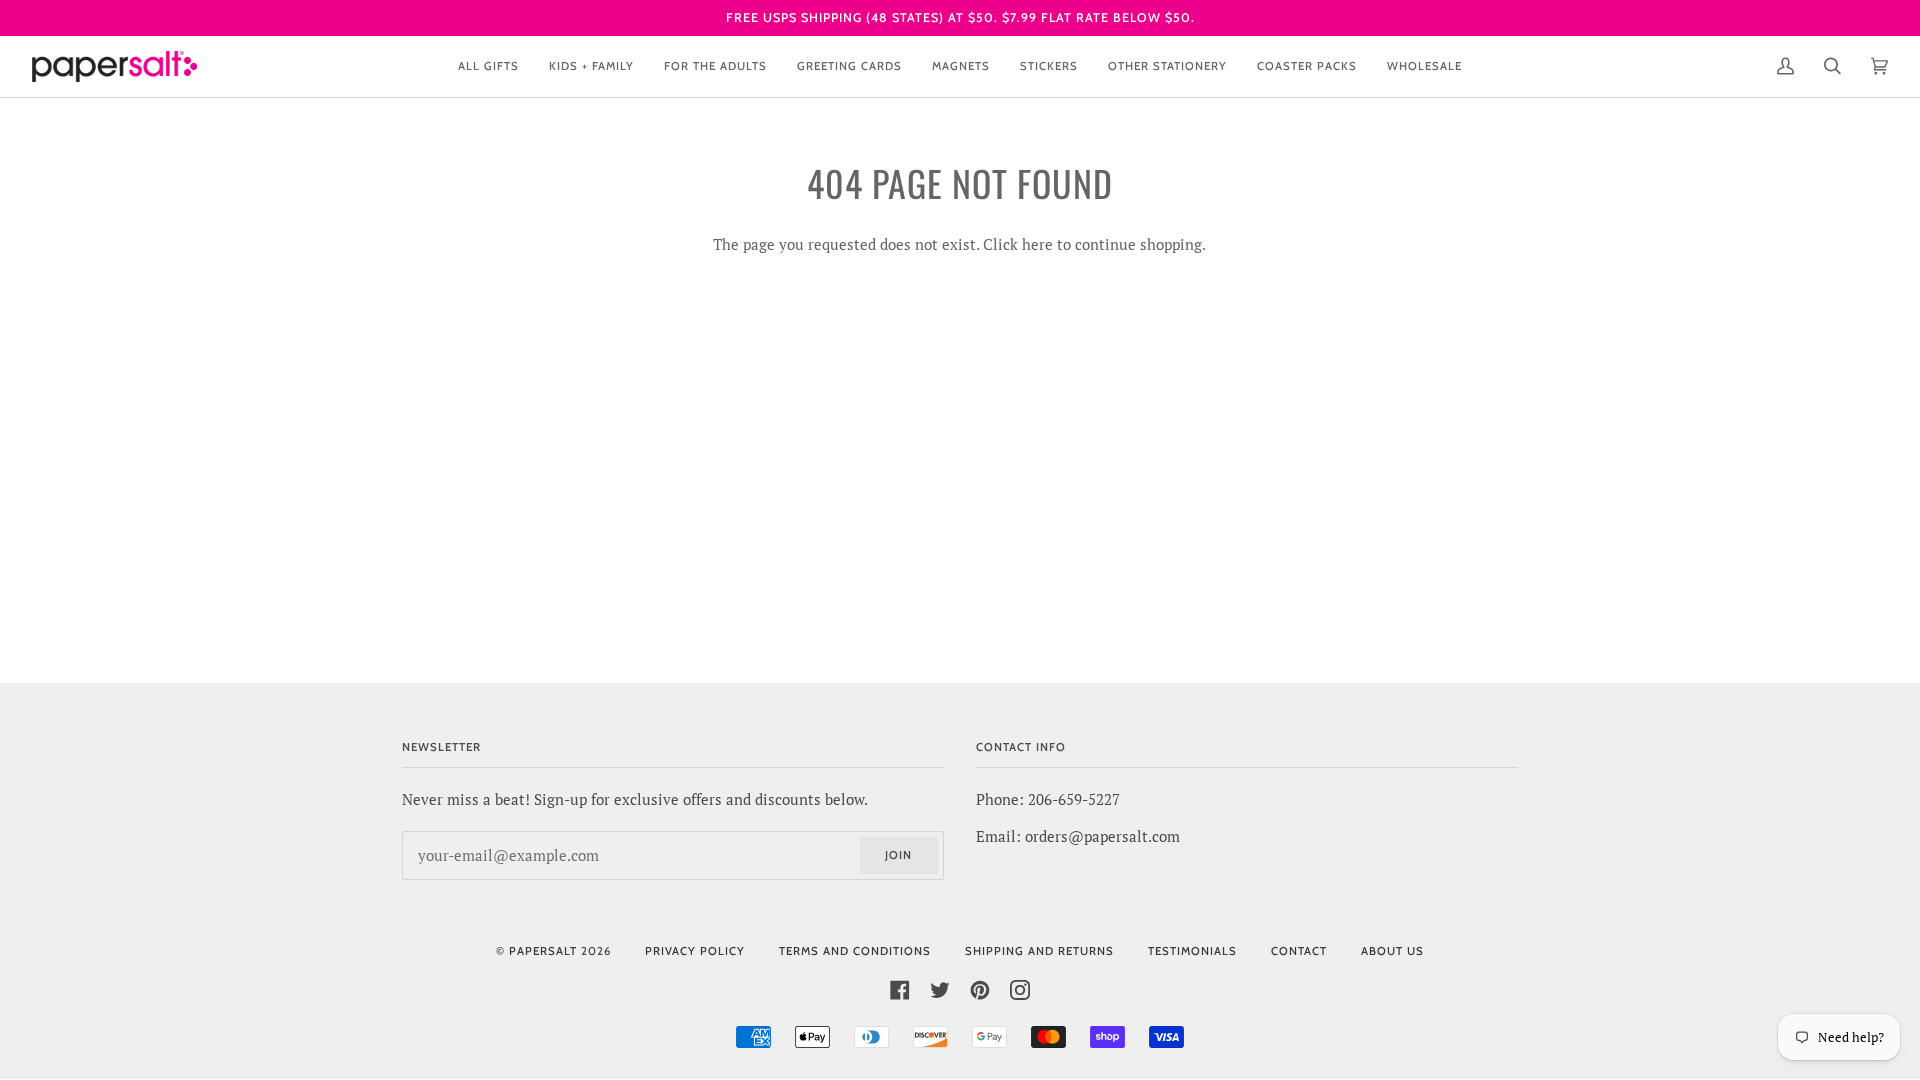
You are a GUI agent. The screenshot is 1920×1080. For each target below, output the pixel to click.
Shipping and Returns (1039, 951)
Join (898, 855)
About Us (1392, 951)
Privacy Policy (695, 951)
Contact (1299, 951)
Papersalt (543, 951)
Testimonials (1192, 951)
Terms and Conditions (855, 951)
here (1037, 244)
